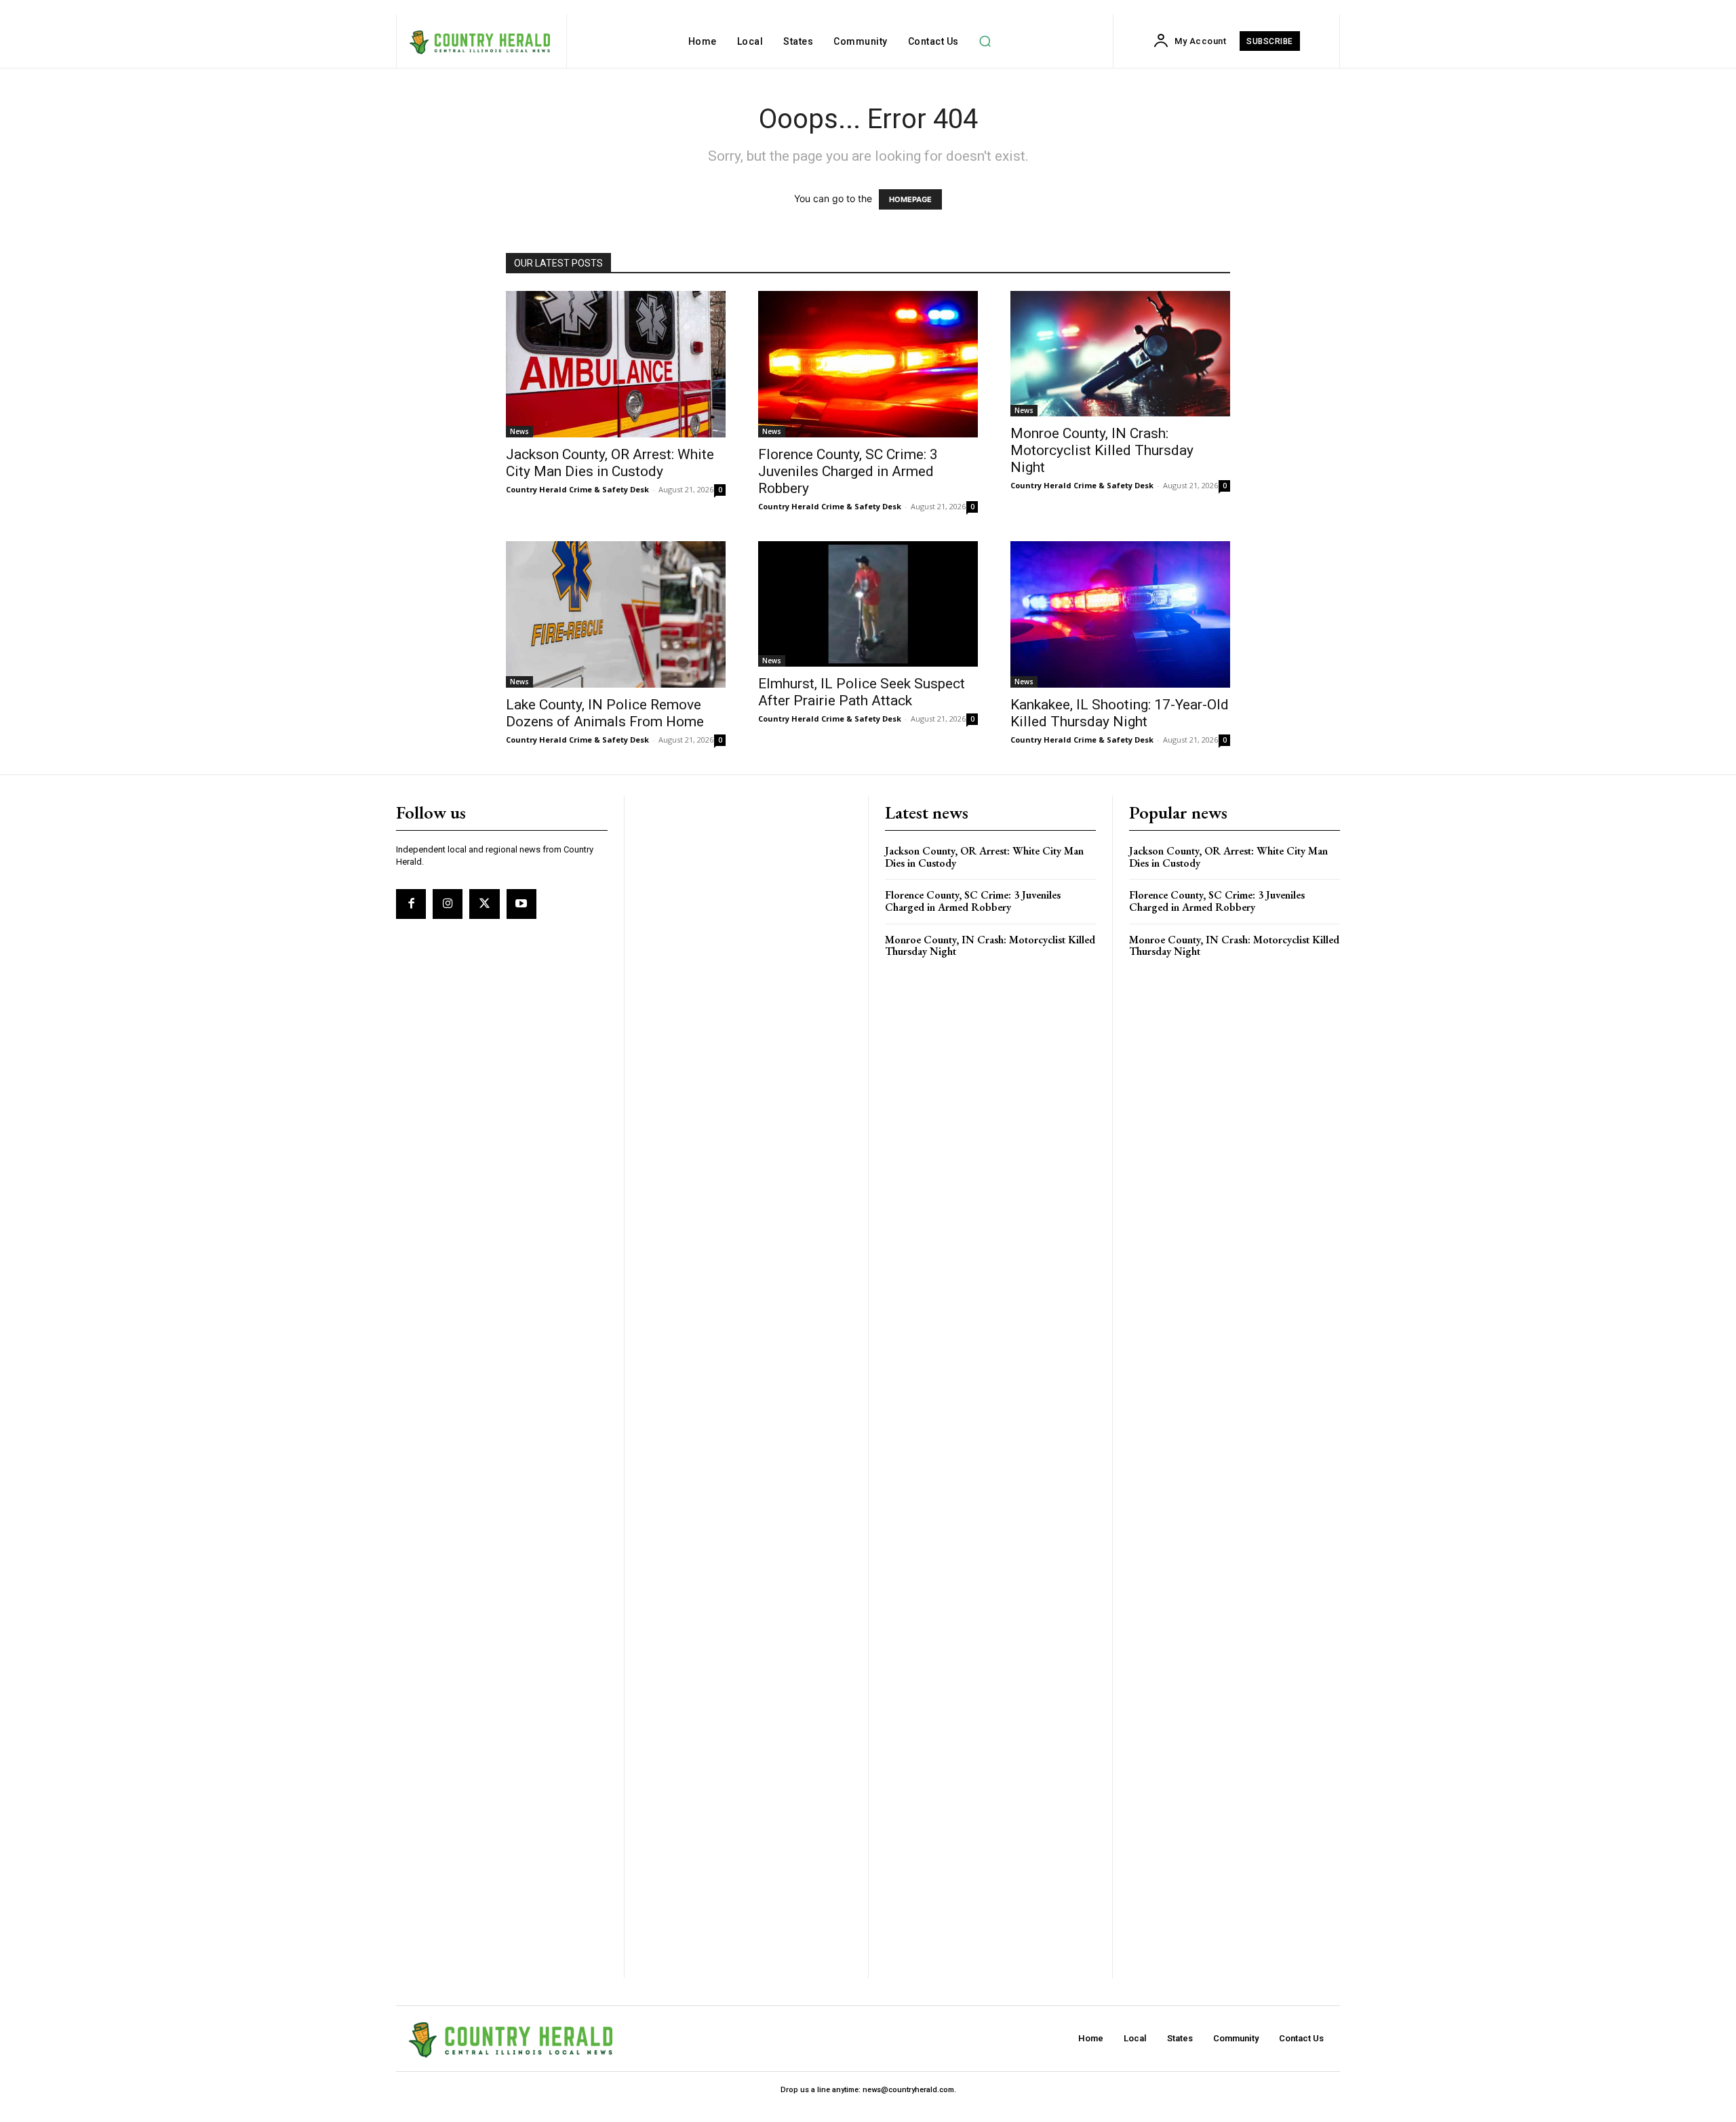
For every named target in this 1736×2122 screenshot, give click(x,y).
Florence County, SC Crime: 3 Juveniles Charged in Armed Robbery (848, 471)
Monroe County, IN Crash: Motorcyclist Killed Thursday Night (1102, 450)
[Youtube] (521, 904)
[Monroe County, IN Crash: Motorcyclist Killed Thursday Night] (1120, 354)
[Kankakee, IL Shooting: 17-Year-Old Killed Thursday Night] (1120, 614)
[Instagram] (448, 904)
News (519, 431)
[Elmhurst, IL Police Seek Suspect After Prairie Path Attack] (868, 604)
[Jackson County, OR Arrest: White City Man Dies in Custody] (616, 364)
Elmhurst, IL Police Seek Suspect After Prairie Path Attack (862, 692)
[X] (484, 904)
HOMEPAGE (910, 199)
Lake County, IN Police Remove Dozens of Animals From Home (605, 713)
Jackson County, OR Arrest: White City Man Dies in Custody (610, 463)
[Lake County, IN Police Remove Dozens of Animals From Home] (616, 614)
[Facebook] (411, 904)
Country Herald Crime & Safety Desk (577, 489)
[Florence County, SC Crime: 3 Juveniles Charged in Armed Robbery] (868, 364)
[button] (985, 41)
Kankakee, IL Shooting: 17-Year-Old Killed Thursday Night (1120, 713)
